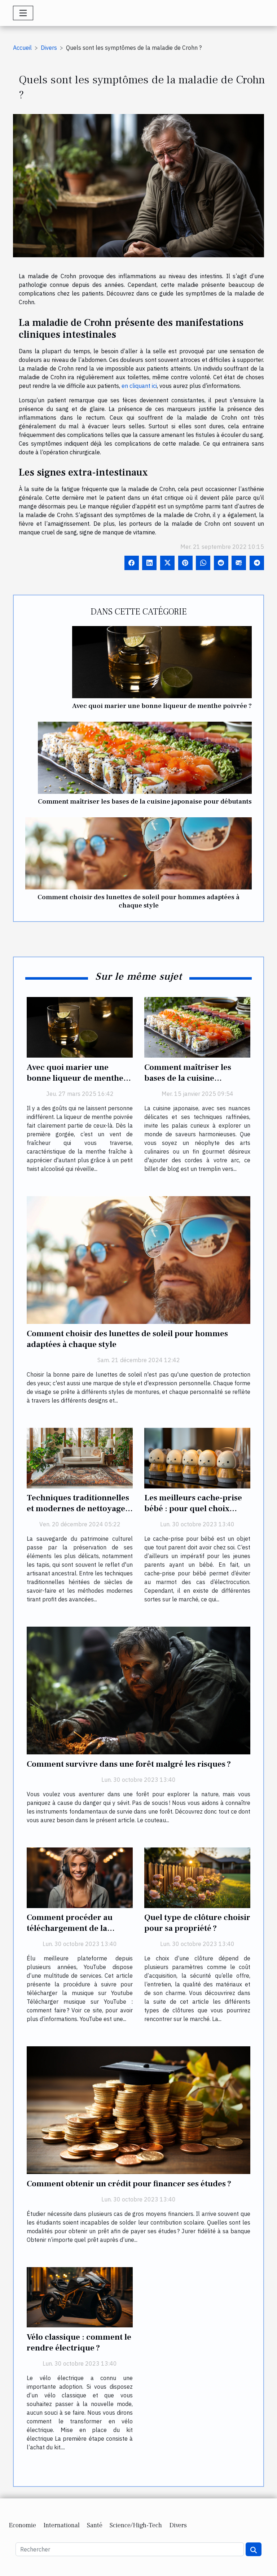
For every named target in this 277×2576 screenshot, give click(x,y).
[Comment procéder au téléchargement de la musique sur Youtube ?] (80, 1877)
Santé (95, 2525)
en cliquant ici (139, 386)
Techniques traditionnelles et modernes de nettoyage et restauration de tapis (78, 1509)
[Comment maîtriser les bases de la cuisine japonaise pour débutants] (145, 758)
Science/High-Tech (136, 2525)
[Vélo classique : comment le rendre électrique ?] (80, 2297)
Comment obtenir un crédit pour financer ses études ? (129, 2184)
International (61, 2525)
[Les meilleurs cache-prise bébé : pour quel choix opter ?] (197, 1457)
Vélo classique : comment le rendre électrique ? (79, 2343)
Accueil (22, 48)
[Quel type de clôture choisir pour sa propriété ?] (197, 1877)
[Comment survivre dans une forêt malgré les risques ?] (138, 1690)
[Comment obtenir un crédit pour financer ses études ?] (138, 2109)
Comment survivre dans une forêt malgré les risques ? (129, 1764)
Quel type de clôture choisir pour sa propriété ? (197, 1923)
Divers (49, 48)
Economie (22, 2525)
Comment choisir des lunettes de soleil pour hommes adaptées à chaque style (138, 901)
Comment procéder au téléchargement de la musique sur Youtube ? (70, 1928)
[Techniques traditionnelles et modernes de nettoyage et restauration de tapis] (80, 1457)
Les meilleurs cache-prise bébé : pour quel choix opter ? (193, 1509)
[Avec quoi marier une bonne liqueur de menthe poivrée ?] (162, 662)
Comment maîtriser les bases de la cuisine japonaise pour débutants (145, 801)
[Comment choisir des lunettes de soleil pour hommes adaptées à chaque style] (138, 853)
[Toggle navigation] (23, 13)
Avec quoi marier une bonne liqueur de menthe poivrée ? (162, 706)
